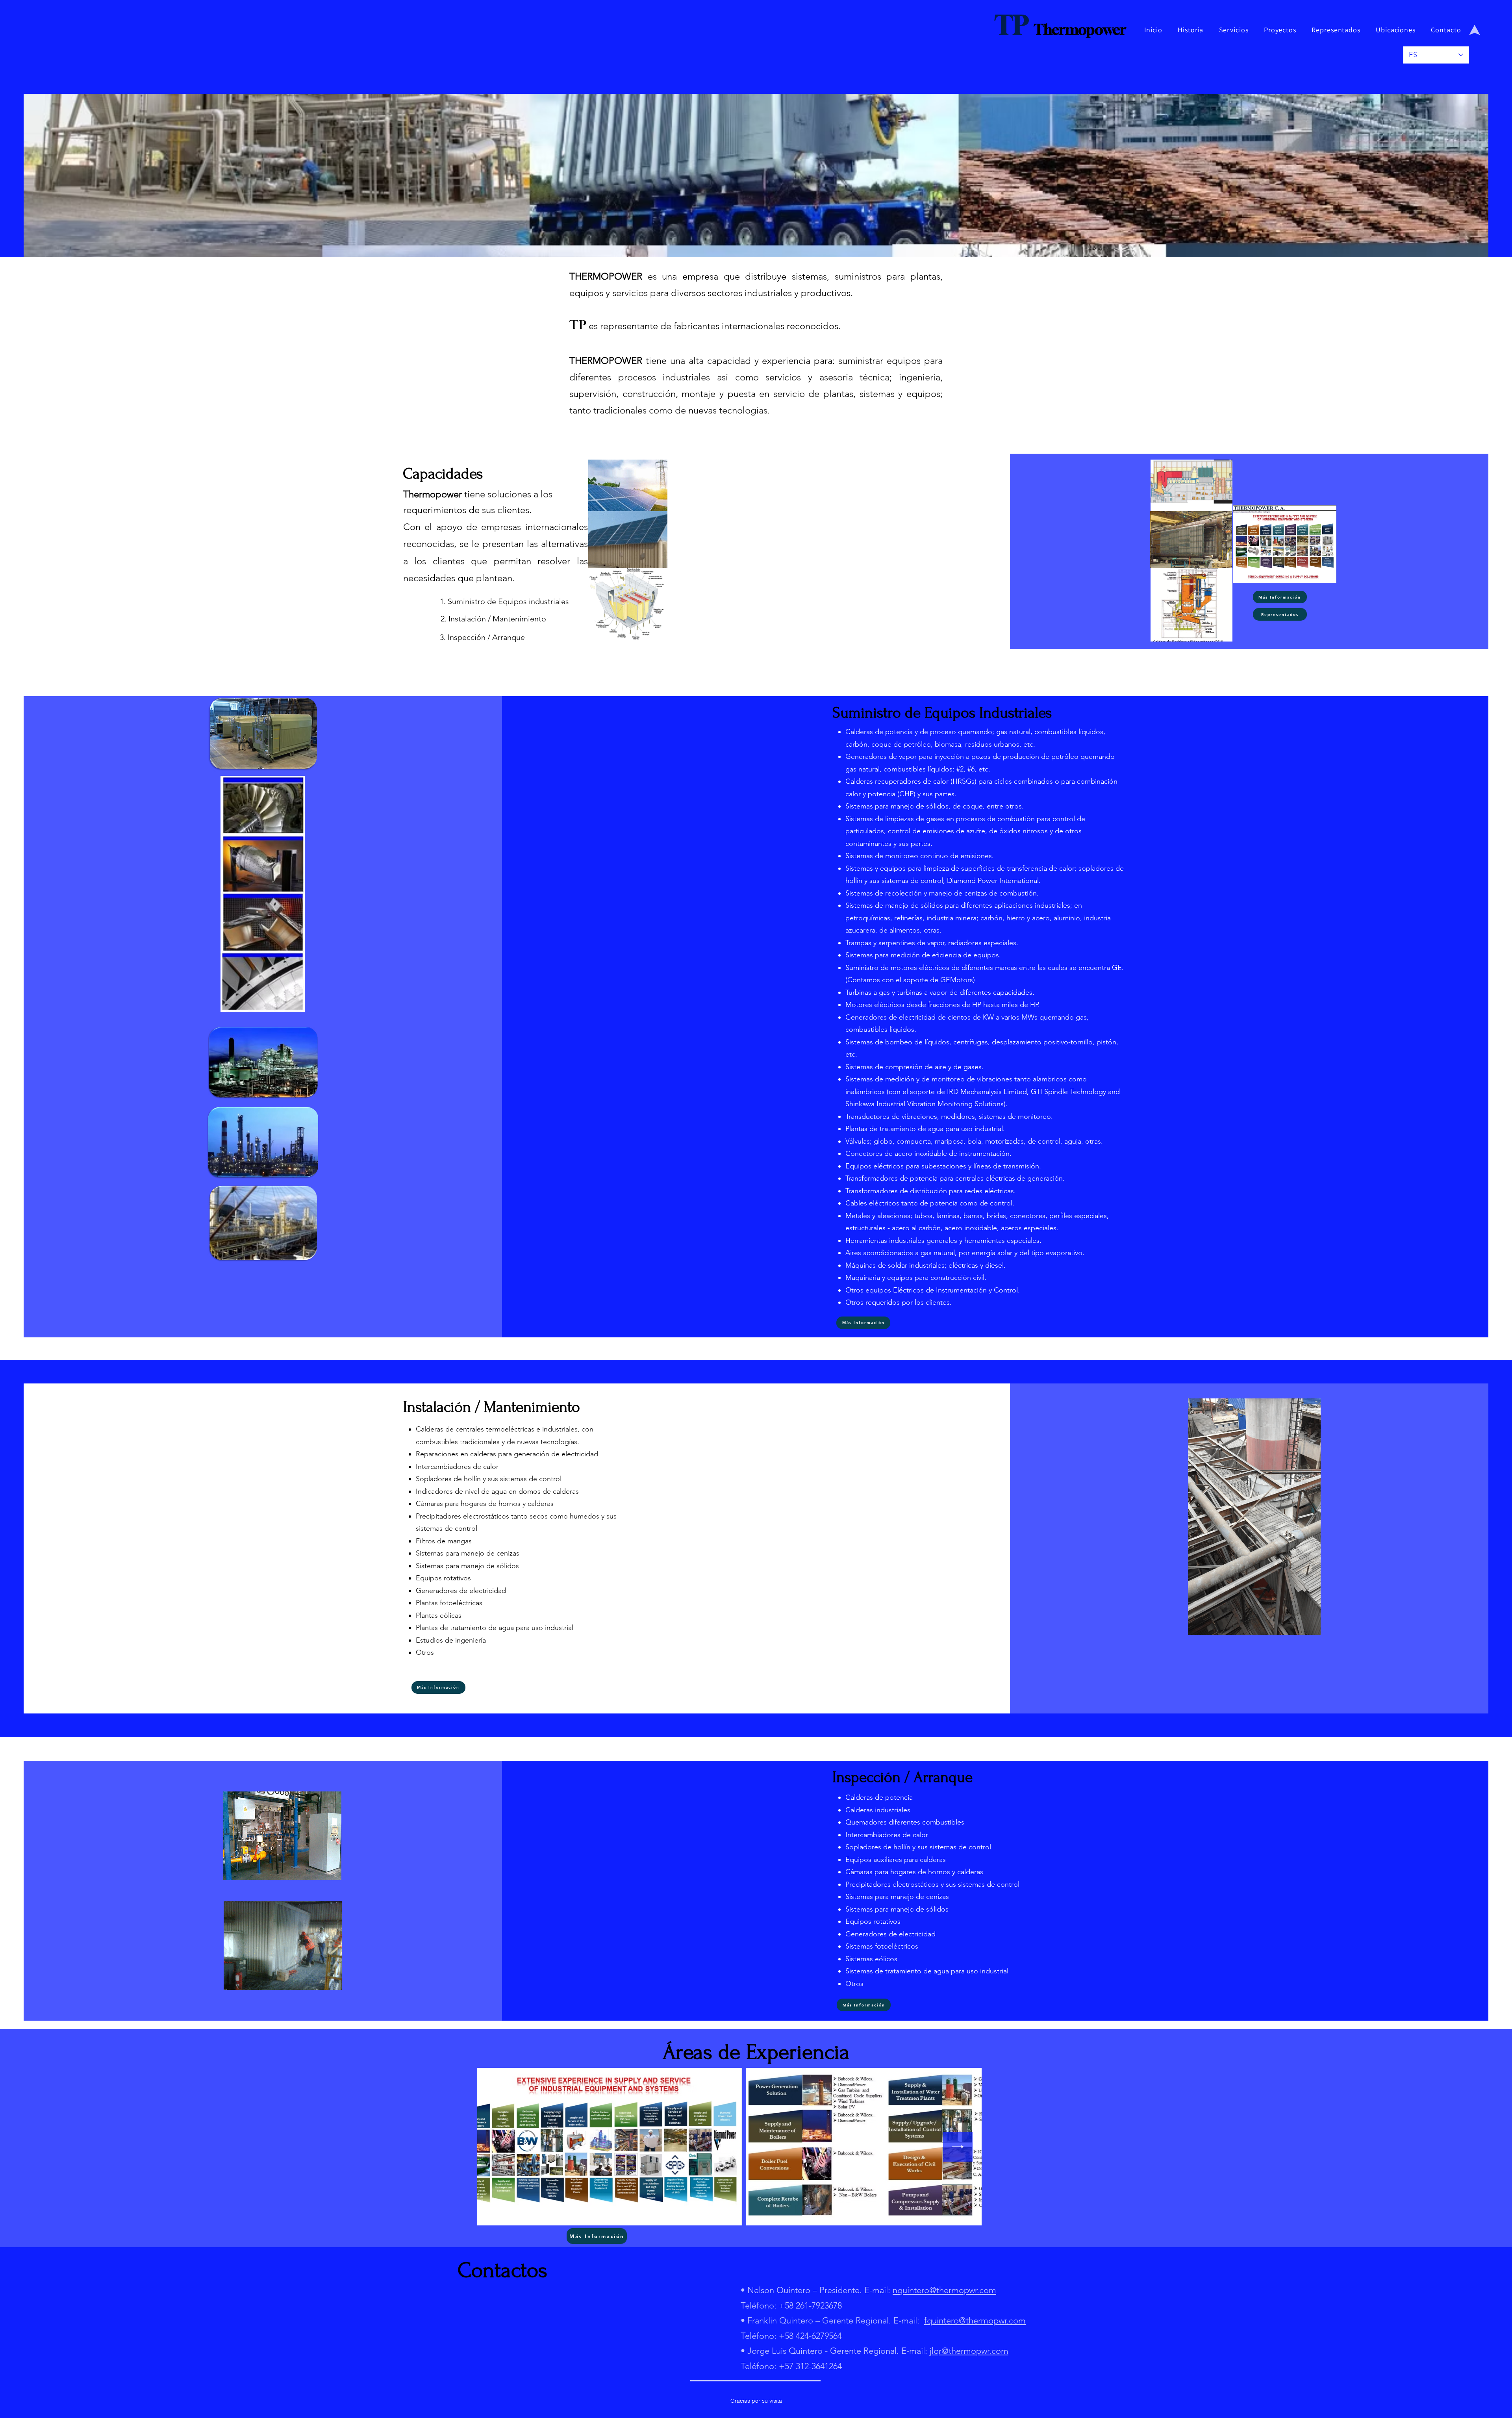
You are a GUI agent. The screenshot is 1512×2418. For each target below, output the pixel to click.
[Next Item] (958, 2147)
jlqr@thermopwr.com (969, 2351)
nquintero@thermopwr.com (944, 2290)
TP (1011, 25)
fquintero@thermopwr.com (975, 2321)
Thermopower (1080, 29)
